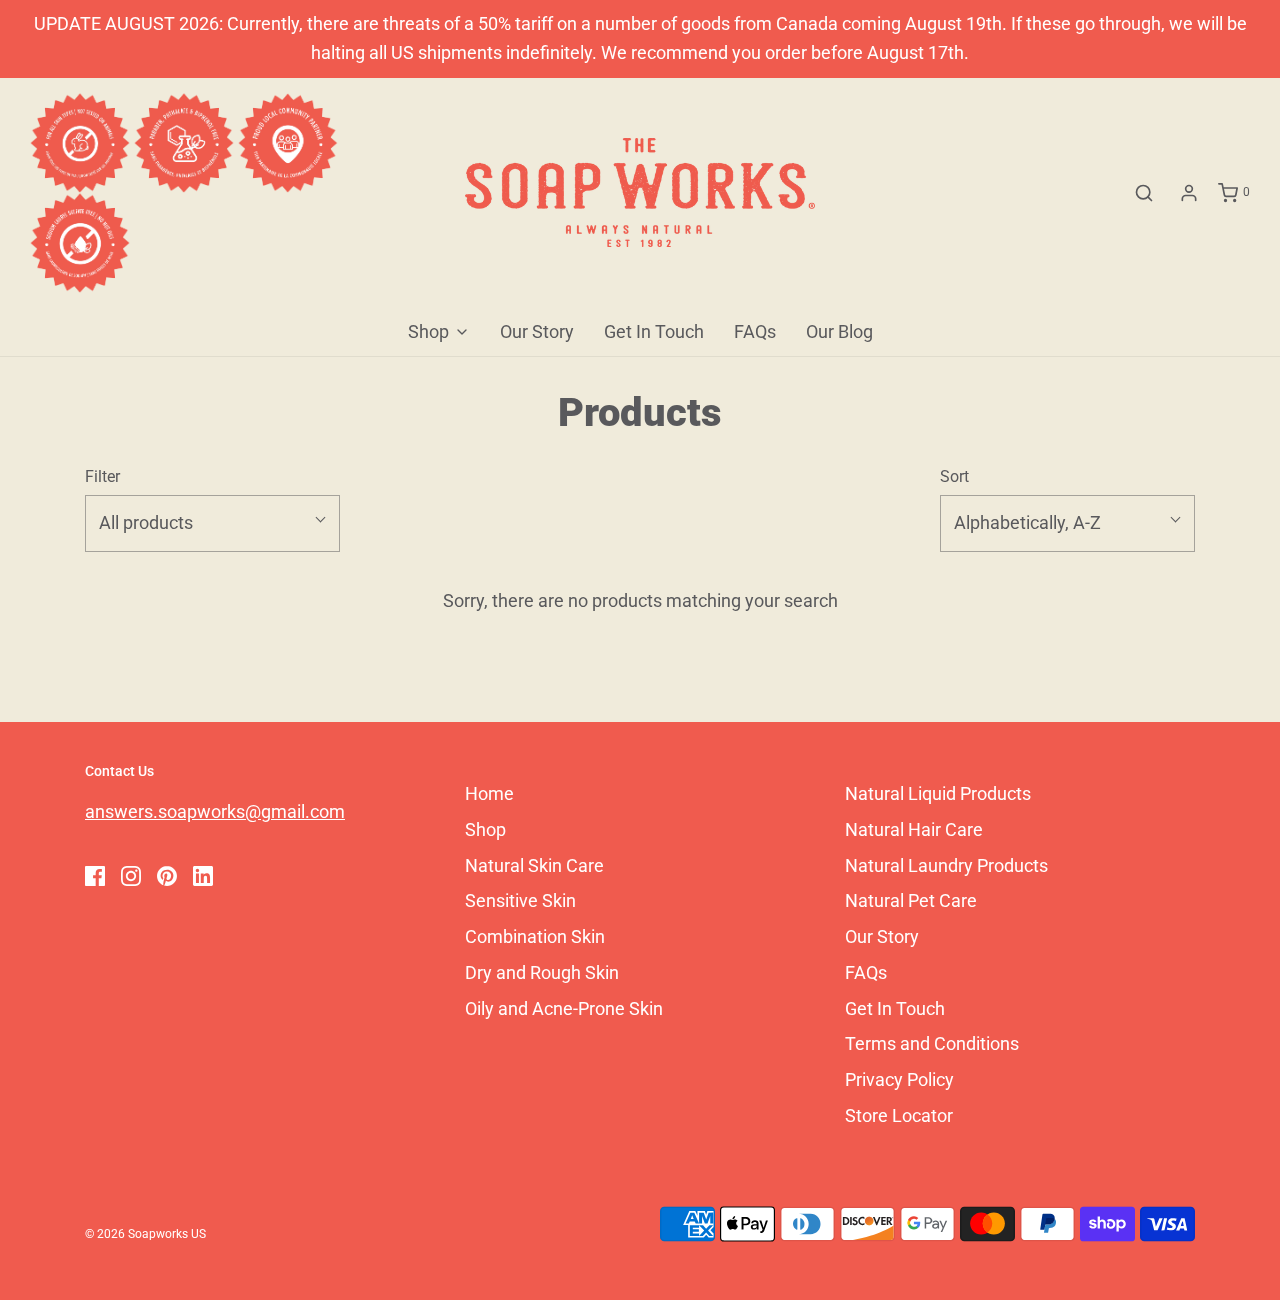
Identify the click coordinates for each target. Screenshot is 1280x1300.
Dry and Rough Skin (542, 972)
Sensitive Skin (520, 900)
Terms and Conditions (932, 1043)
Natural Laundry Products (946, 865)
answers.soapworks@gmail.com (215, 811)
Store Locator (899, 1115)
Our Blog (839, 331)
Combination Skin (535, 936)
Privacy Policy (899, 1079)
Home (489, 793)
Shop (485, 829)
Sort (954, 476)
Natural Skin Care (534, 865)
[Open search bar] (1144, 193)
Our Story (537, 331)
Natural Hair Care (914, 829)
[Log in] (1189, 193)
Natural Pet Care (911, 900)
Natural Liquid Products (938, 793)
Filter (102, 476)
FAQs (755, 331)
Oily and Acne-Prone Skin (564, 1008)
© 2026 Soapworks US (145, 1234)
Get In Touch (654, 331)
